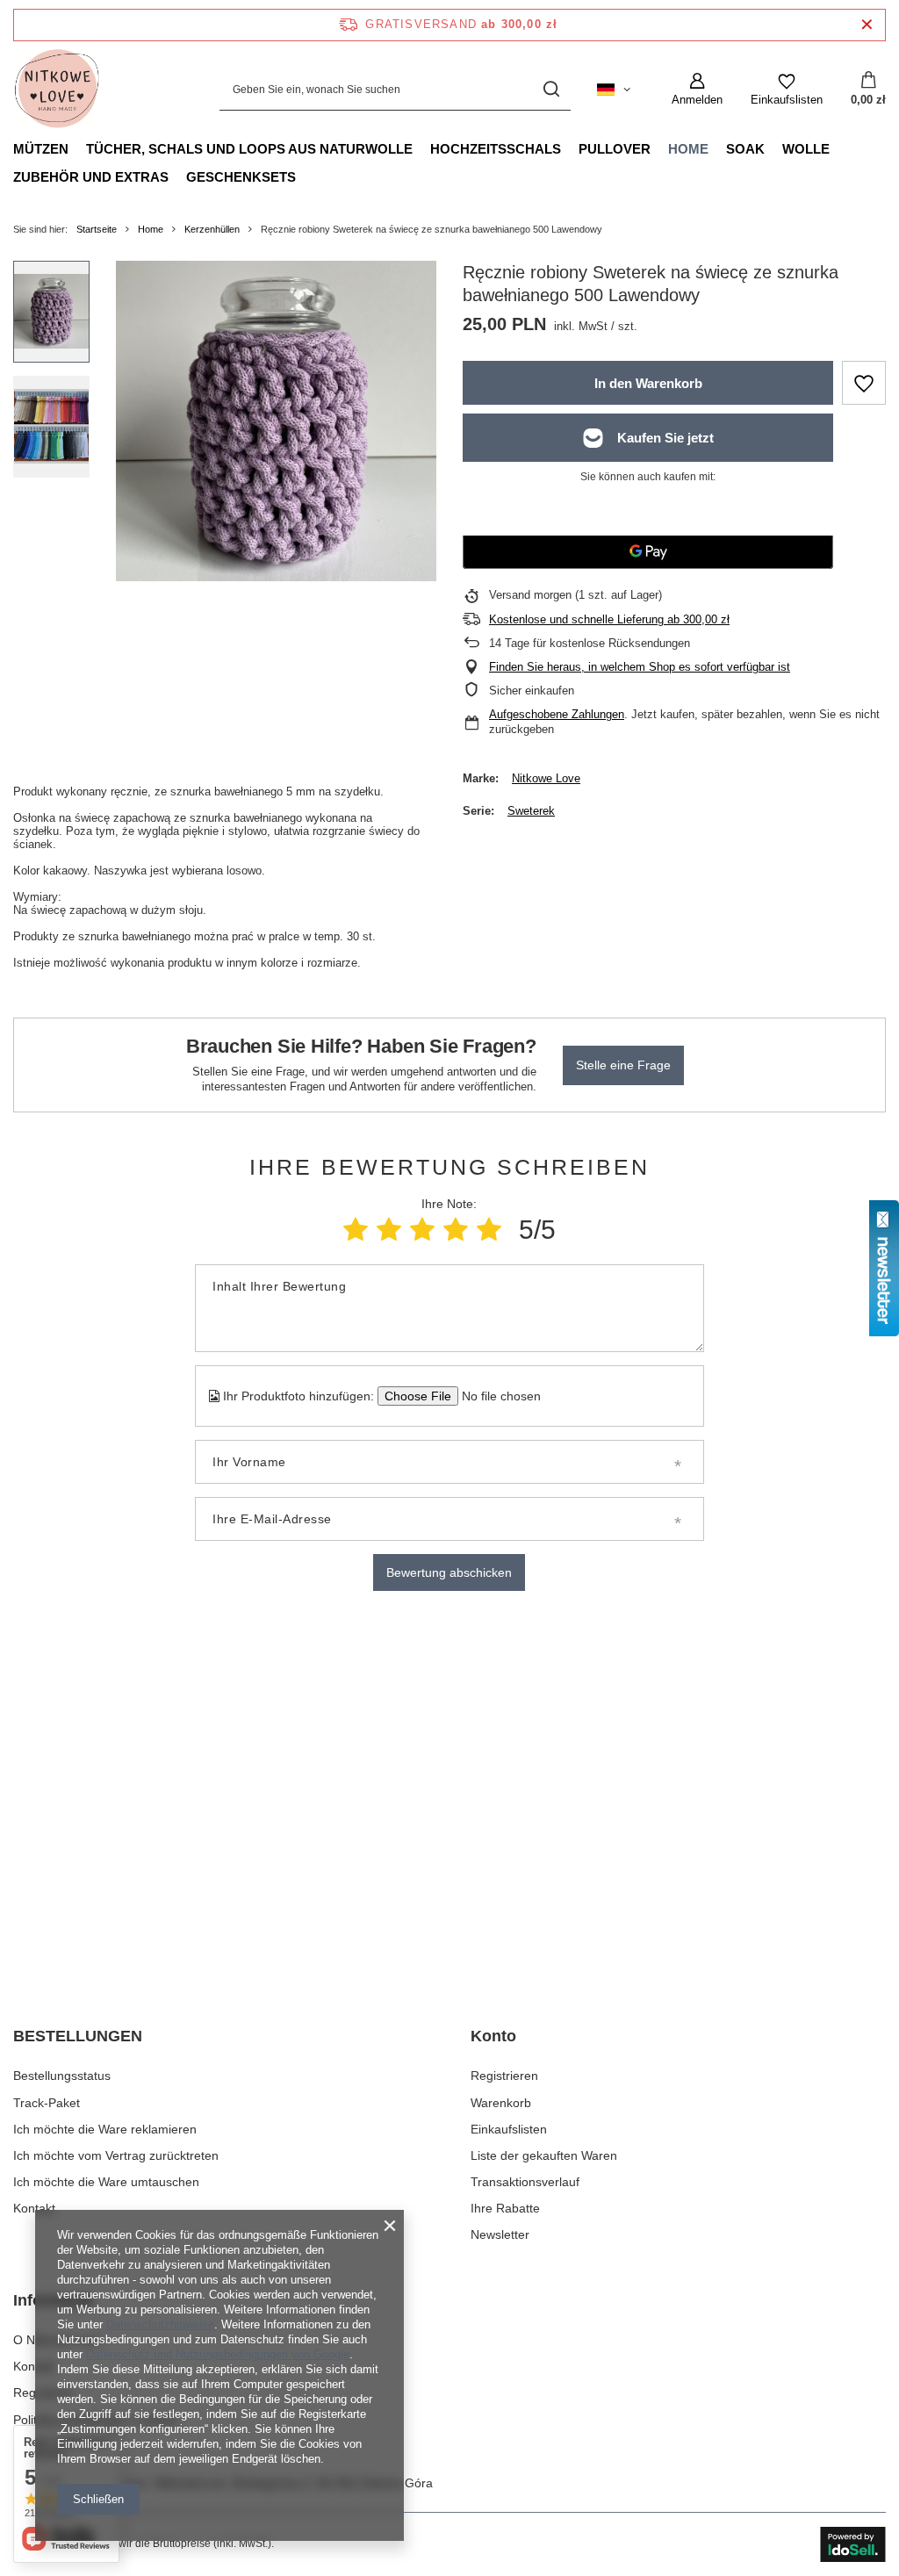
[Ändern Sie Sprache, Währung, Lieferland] (614, 90)
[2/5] (389, 1230)
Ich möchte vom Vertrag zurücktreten (116, 2155)
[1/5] (356, 1230)
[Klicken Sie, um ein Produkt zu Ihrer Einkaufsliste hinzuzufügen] (864, 383)
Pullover (615, 149)
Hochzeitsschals (496, 149)
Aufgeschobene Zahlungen (557, 714)
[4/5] (456, 1230)
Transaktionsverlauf (525, 2182)
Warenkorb (501, 2103)
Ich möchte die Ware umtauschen (106, 2182)
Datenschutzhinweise (160, 2324)
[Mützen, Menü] (77, 148)
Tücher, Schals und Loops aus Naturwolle (249, 149)
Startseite (97, 229)
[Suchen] (551, 90)
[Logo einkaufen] (57, 90)
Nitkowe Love (546, 778)
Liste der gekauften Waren (544, 2155)
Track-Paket (47, 2103)
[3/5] (422, 1230)
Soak (745, 149)
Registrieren (504, 2076)
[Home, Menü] (717, 148)
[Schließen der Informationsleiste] (867, 25)
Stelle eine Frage (623, 1065)
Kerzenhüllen (212, 229)
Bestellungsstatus (62, 2076)
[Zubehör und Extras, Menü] (177, 176)
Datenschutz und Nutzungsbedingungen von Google (218, 2354)
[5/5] (489, 1230)
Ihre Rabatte (505, 2208)
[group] (276, 421)
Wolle (806, 149)
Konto (493, 2036)
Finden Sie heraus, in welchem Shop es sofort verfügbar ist (640, 667)
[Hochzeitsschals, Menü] (570, 148)
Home (688, 149)
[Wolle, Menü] (838, 148)
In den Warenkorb (648, 383)
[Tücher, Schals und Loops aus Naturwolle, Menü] (421, 148)
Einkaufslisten (509, 2129)
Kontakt (34, 2208)
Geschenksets (241, 177)
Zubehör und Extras (91, 177)
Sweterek (531, 811)
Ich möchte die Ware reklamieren (105, 2129)
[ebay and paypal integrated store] (853, 2544)
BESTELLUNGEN (78, 2036)
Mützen (41, 149)
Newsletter (500, 2234)
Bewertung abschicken (449, 1572)
